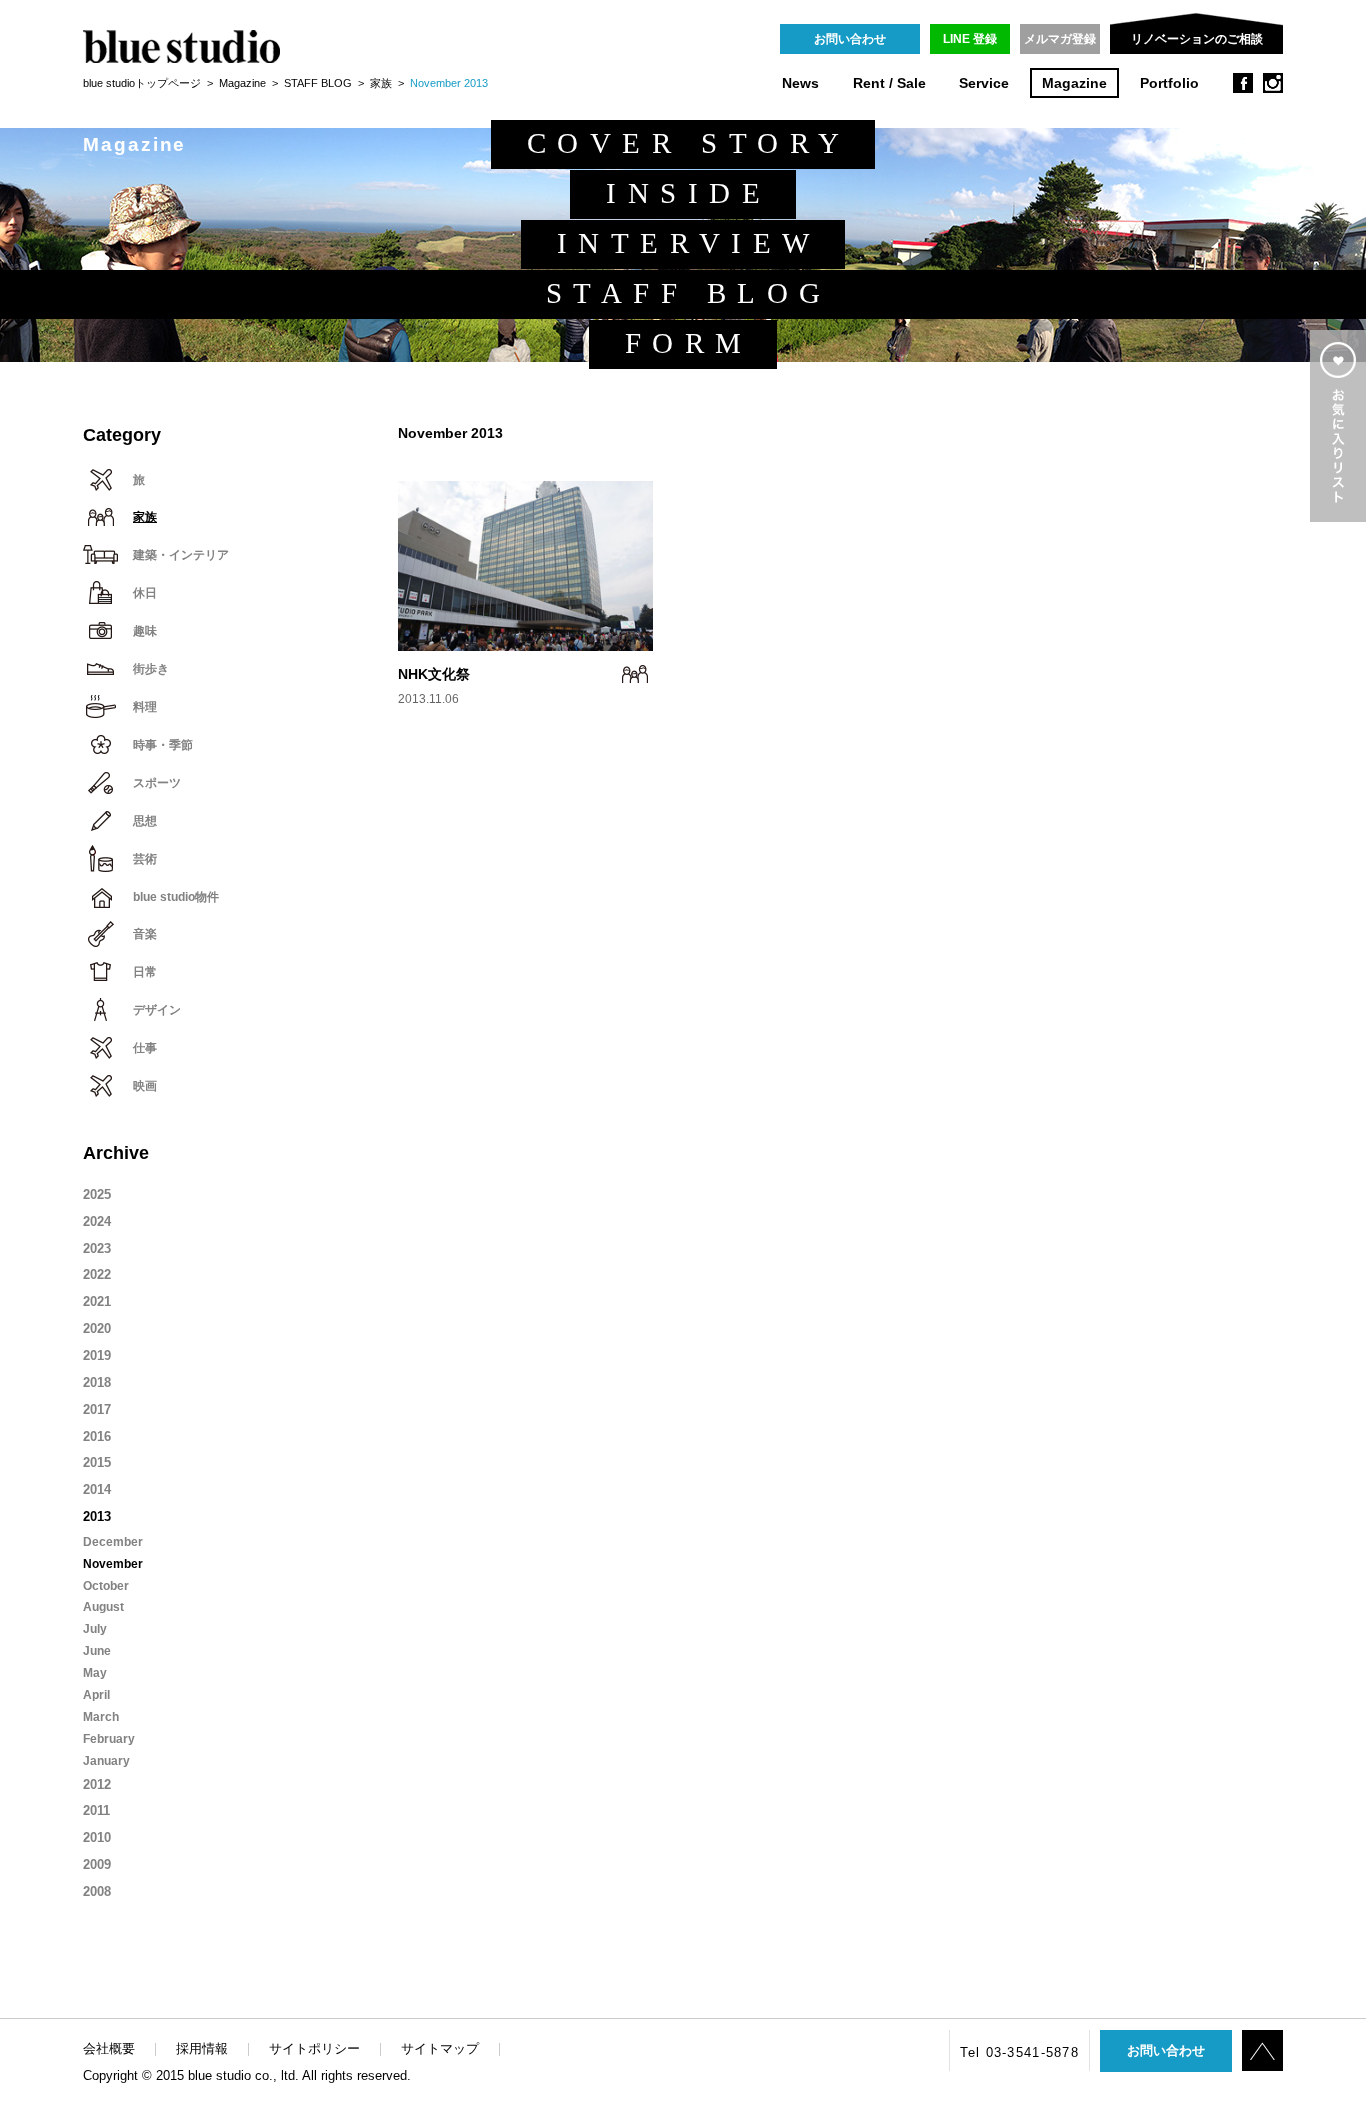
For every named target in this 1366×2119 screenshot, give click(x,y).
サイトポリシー (314, 2048)
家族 (381, 83)
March (101, 1717)
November (113, 1564)
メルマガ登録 (1060, 39)
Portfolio (1169, 83)
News (800, 83)
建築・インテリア (181, 555)
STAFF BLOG (318, 83)
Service (984, 83)
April (96, 1695)
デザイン (157, 1010)
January (106, 1761)
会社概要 (109, 2048)
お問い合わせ (850, 39)
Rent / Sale (889, 83)
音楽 (145, 934)
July (95, 1629)
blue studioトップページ (142, 83)
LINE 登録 (970, 39)
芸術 (145, 859)
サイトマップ (440, 2048)
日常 (145, 972)
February (109, 1739)
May (95, 1673)
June (97, 1651)
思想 (145, 821)
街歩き (151, 669)
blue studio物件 (176, 897)
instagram (1273, 83)
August (103, 1607)
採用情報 (202, 2048)
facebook (1243, 83)
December (113, 1542)
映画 (145, 1086)
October (106, 1586)
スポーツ (157, 783)
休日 (145, 593)
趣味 (145, 631)
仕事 (145, 1048)
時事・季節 (163, 745)
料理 (145, 707)
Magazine (1074, 83)
